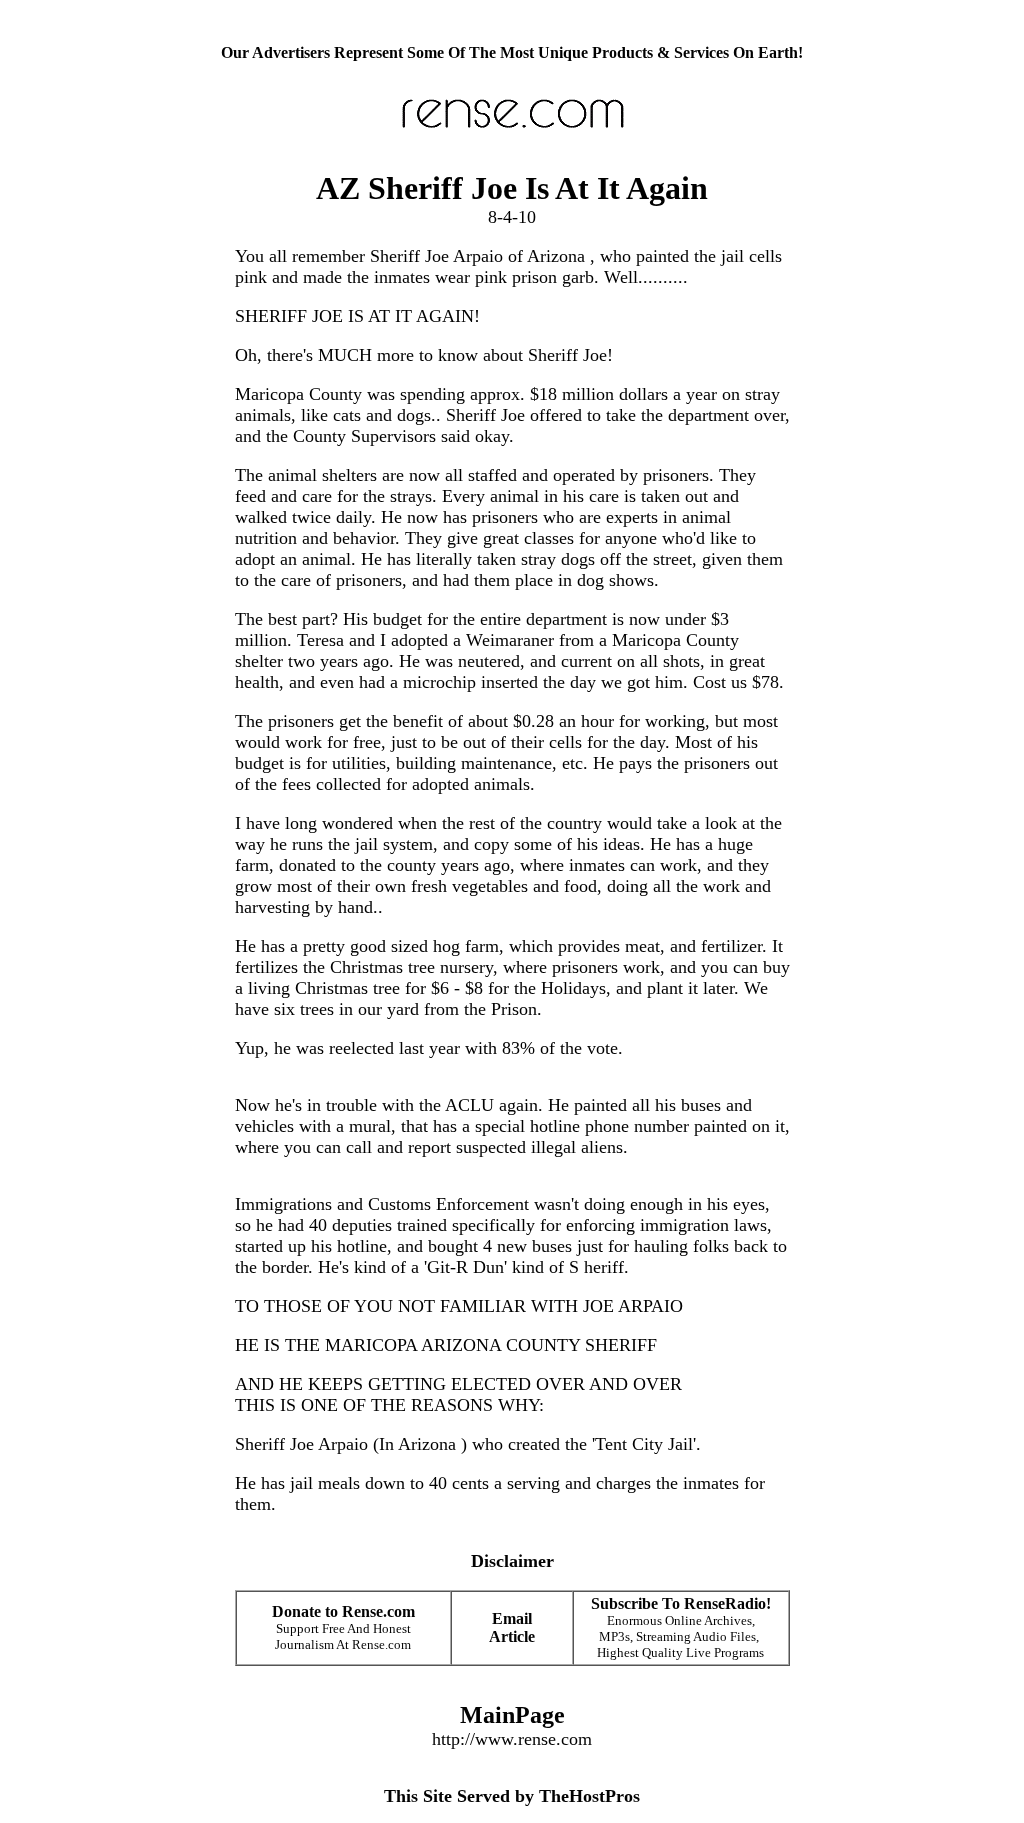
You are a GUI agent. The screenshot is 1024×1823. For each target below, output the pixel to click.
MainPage (512, 1715)
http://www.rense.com (512, 1739)
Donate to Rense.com (343, 1611)
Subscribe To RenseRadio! (681, 1603)
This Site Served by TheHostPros (512, 1796)
